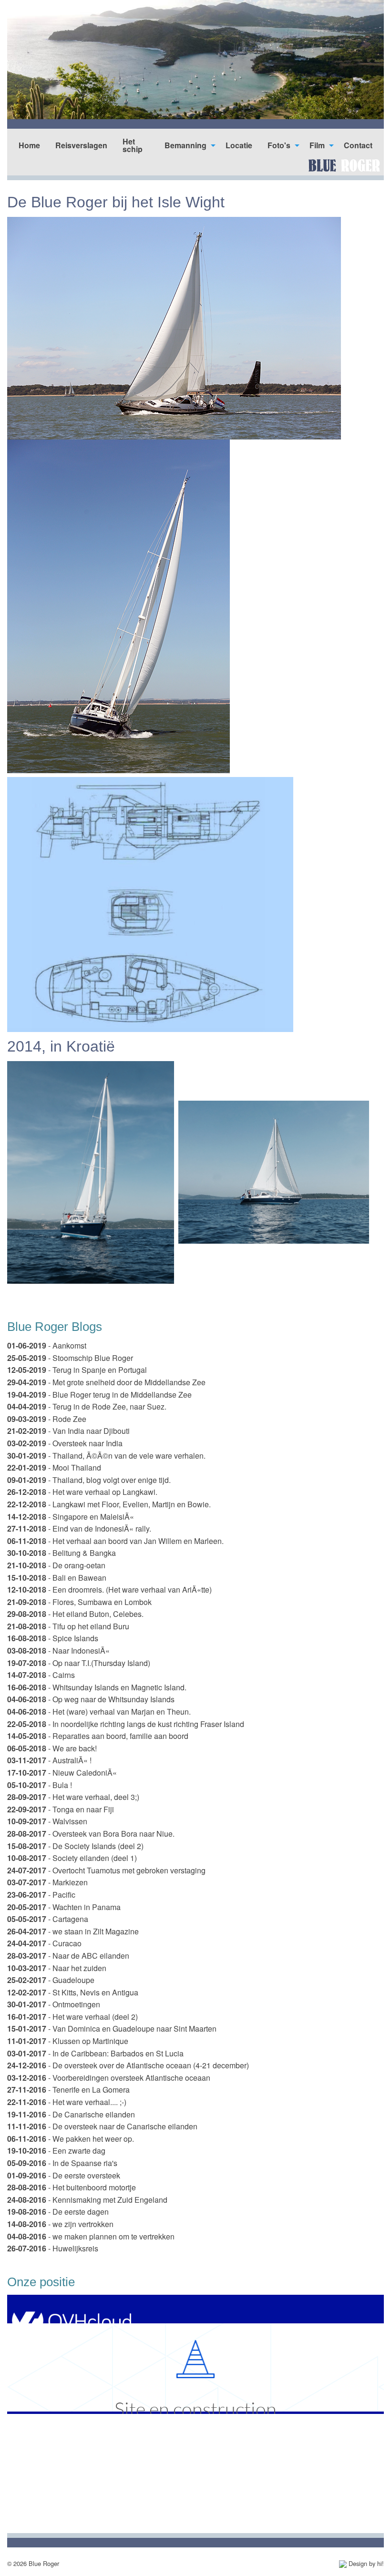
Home (29, 145)
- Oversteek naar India (65, 1443)
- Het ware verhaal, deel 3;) (73, 1797)
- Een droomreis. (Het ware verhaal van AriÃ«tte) (109, 1590)
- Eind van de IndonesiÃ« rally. (79, 1528)
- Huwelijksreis (53, 2248)
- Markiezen (47, 1882)
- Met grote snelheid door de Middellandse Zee (106, 1382)
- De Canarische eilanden (71, 2114)
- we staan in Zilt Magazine (73, 1931)
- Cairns (41, 1675)
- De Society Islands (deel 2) (75, 1846)
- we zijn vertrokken (60, 2224)
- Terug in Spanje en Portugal (77, 1370)
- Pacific (41, 1895)
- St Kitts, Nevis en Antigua (73, 1992)
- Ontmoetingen (54, 2004)
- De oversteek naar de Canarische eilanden (102, 2126)
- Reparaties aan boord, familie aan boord (98, 1736)
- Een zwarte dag (56, 2151)
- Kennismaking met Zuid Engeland (87, 2200)
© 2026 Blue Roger (33, 2563)
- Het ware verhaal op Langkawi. (82, 1492)
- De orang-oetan (56, 1565)
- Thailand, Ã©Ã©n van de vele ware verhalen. (106, 1456)
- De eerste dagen (58, 2212)
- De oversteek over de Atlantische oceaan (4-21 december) (128, 2065)
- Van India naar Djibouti (68, 1431)
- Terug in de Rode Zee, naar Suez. (87, 1406)
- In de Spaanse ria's (62, 2163)
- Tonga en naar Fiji (61, 1809)
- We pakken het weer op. (71, 2139)
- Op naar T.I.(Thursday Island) (79, 1663)
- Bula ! (40, 1785)
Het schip (133, 145)
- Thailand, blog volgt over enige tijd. (89, 1480)
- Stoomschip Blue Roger (70, 1358)
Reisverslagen (81, 145)
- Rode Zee (47, 1419)
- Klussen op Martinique (68, 2041)
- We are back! (52, 1748)
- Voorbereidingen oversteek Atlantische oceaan (109, 2078)
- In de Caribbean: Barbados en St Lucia (95, 2053)
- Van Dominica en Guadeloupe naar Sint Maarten (112, 2029)
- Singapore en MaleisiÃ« (71, 1517)
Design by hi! (365, 2563)
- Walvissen (47, 1821)
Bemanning (185, 145)
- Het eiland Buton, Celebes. (75, 1614)
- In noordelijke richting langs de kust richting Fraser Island (126, 1724)
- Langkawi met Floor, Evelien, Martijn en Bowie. (109, 1504)
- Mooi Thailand (54, 1467)
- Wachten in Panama (64, 1907)
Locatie (239, 145)
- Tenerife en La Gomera (68, 2090)
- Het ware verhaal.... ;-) (67, 2102)
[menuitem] (29, 145)
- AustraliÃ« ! (49, 1760)
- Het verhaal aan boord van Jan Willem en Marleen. (115, 1541)
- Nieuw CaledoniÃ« (62, 1773)
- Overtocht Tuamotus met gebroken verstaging (106, 1870)
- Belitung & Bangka (62, 1553)
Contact (358, 145)
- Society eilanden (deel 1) (72, 1858)
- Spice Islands (53, 1638)
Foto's (279, 145)
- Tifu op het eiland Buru (68, 1626)
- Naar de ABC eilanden (68, 1956)
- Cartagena (48, 1919)
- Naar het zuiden (57, 1968)
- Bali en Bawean (57, 1578)
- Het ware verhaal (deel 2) (72, 2017)
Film (317, 145)
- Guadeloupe (51, 1980)
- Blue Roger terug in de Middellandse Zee (99, 1395)
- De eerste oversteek (64, 2175)
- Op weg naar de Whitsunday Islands (91, 1699)
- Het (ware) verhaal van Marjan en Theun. (99, 1712)
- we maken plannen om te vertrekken (91, 2236)
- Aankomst (47, 1345)
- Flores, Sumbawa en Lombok (79, 1602)
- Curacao (44, 1943)
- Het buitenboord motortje (72, 2187)
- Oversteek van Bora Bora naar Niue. (91, 1834)
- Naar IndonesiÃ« (58, 1651)
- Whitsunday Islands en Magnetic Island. (97, 1687)
